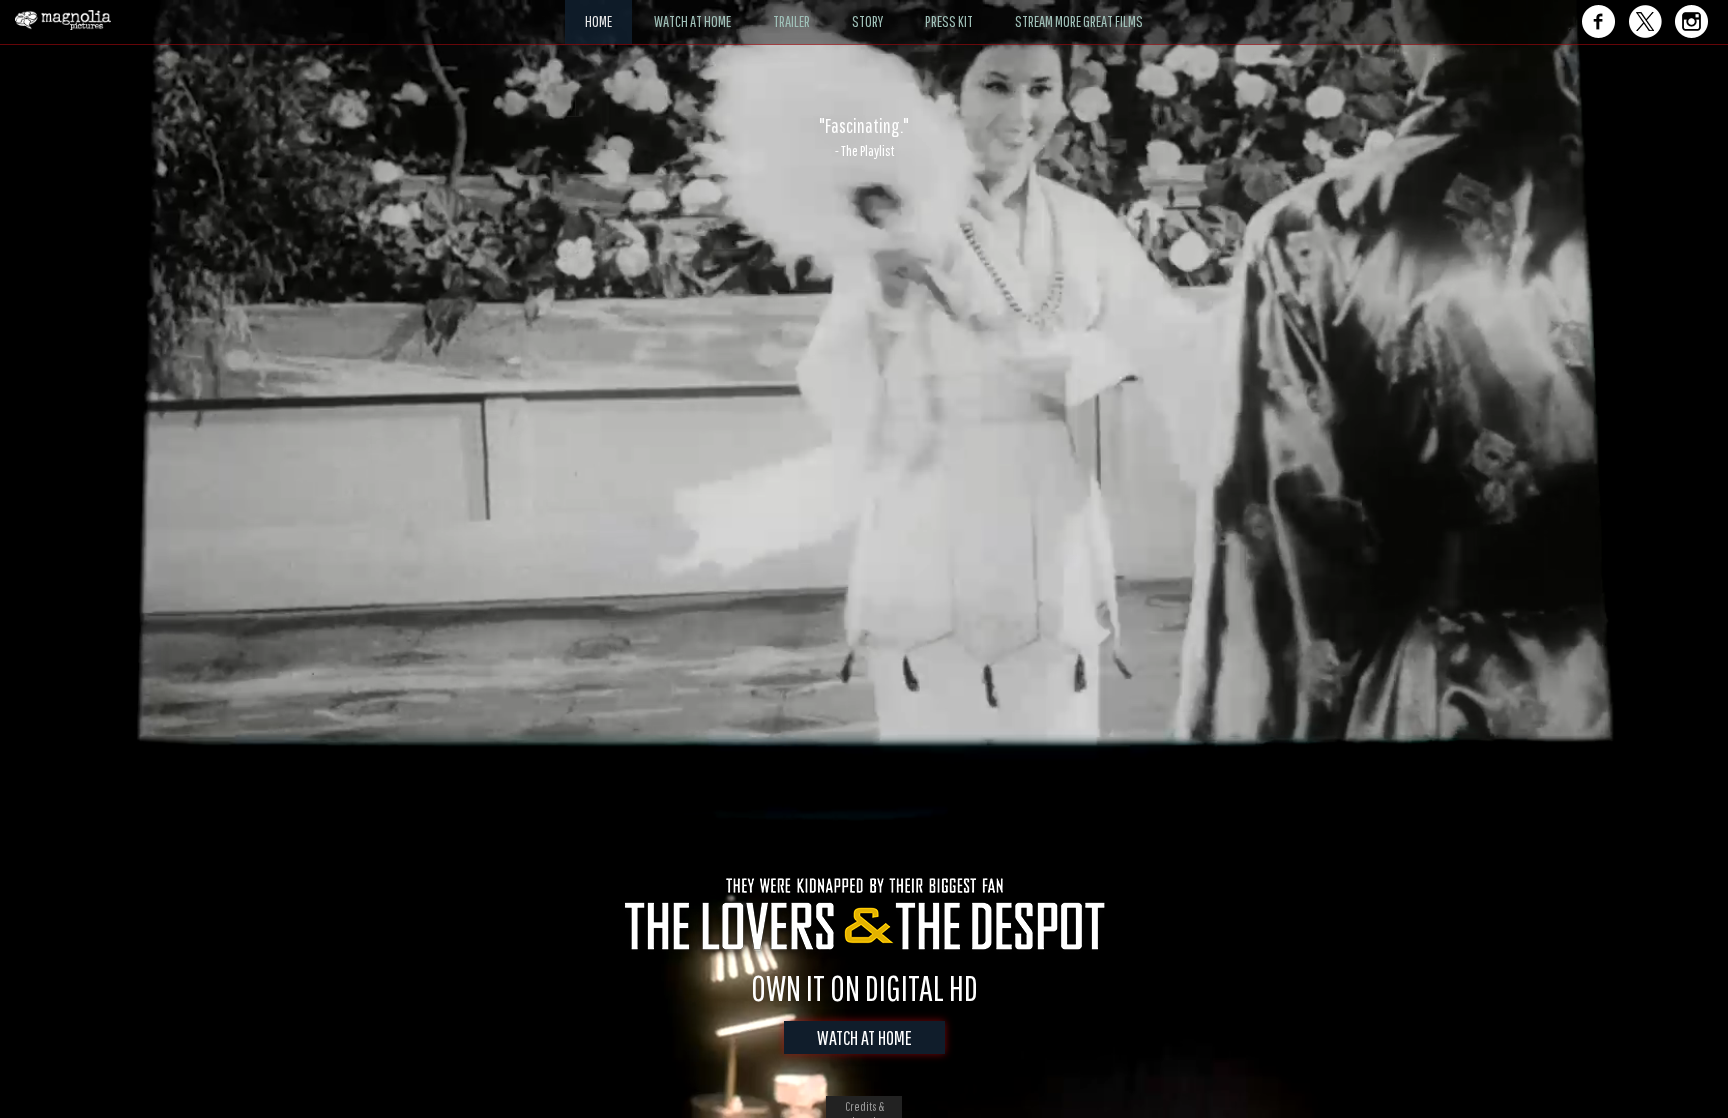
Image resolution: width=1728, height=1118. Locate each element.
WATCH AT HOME (864, 1037)
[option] (864, 137)
